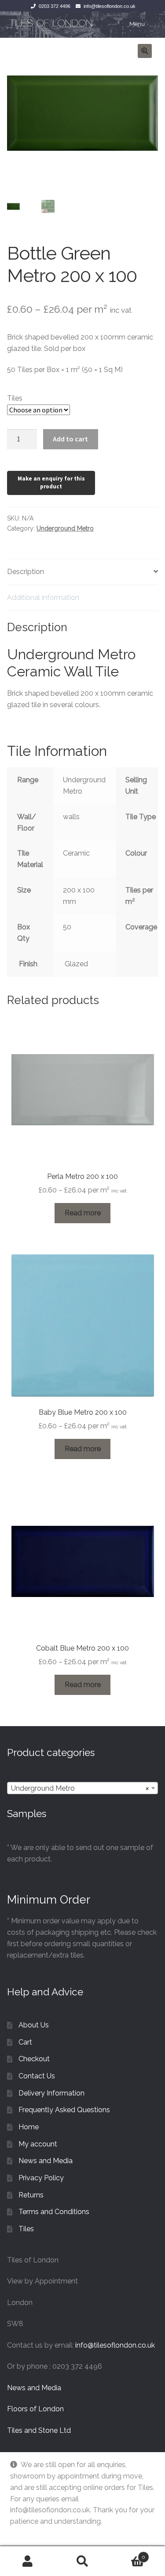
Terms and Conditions (54, 2212)
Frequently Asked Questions (64, 2110)
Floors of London (35, 2409)
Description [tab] (26, 572)
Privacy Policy (41, 2178)
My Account (27, 2561)
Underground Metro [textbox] (80, 1788)
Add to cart (70, 439)
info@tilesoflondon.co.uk (110, 6)
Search (82, 2561)
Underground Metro (65, 528)
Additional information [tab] (43, 598)
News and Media (46, 2161)
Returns (31, 2195)
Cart (25, 2042)
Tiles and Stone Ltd (39, 2430)
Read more (83, 1213)
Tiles (15, 398)
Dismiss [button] (23, 2533)
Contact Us (37, 2076)
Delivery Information (51, 2093)
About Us (34, 2025)
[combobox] (82, 1788)
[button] (145, 51)
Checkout (34, 2059)
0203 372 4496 (55, 6)
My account (38, 2144)
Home (29, 2127)
